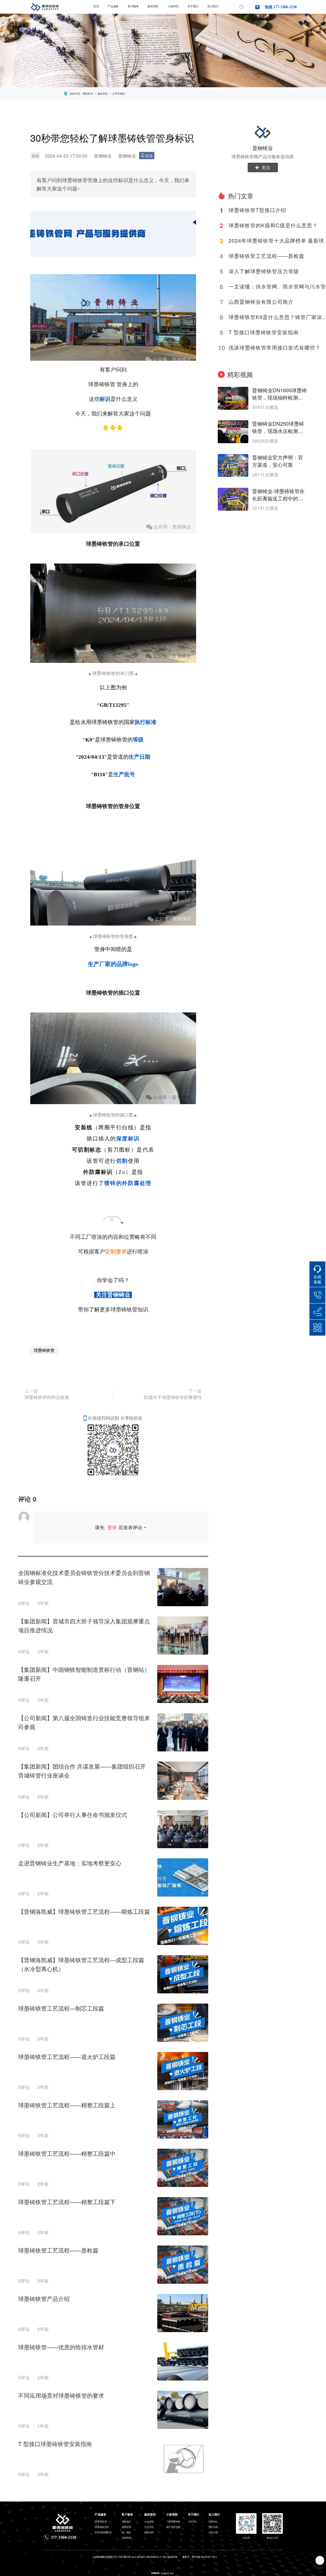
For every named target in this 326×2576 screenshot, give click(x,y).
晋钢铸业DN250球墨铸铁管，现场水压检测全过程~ (278, 428)
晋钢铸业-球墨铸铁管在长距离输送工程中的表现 (278, 495)
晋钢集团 (165, 2573)
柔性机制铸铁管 (103, 2532)
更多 (172, 2573)
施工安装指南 (173, 2527)
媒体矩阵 (149, 2532)
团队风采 (213, 2527)
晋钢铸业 (103, 156)
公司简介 (193, 2522)
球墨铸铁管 (44, 1350)
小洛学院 (173, 7)
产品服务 (113, 7)
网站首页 (88, 94)
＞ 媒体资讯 (101, 94)
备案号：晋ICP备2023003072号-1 (199, 2557)
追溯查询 (126, 2538)
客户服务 (133, 7)
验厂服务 (126, 2532)
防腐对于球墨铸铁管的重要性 (173, 1397)
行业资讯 (149, 2527)
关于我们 (193, 7)
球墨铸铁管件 (102, 2527)
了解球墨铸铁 (173, 2522)
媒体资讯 (153, 7)
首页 (96, 7)
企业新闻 (149, 2522)
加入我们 (213, 7)
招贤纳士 (213, 2522)
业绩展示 (126, 2522)
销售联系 (126, 2527)
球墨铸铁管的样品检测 (47, 1397)
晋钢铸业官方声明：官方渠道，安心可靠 (278, 461)
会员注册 (213, 2532)
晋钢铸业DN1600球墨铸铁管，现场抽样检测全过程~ (280, 394)
